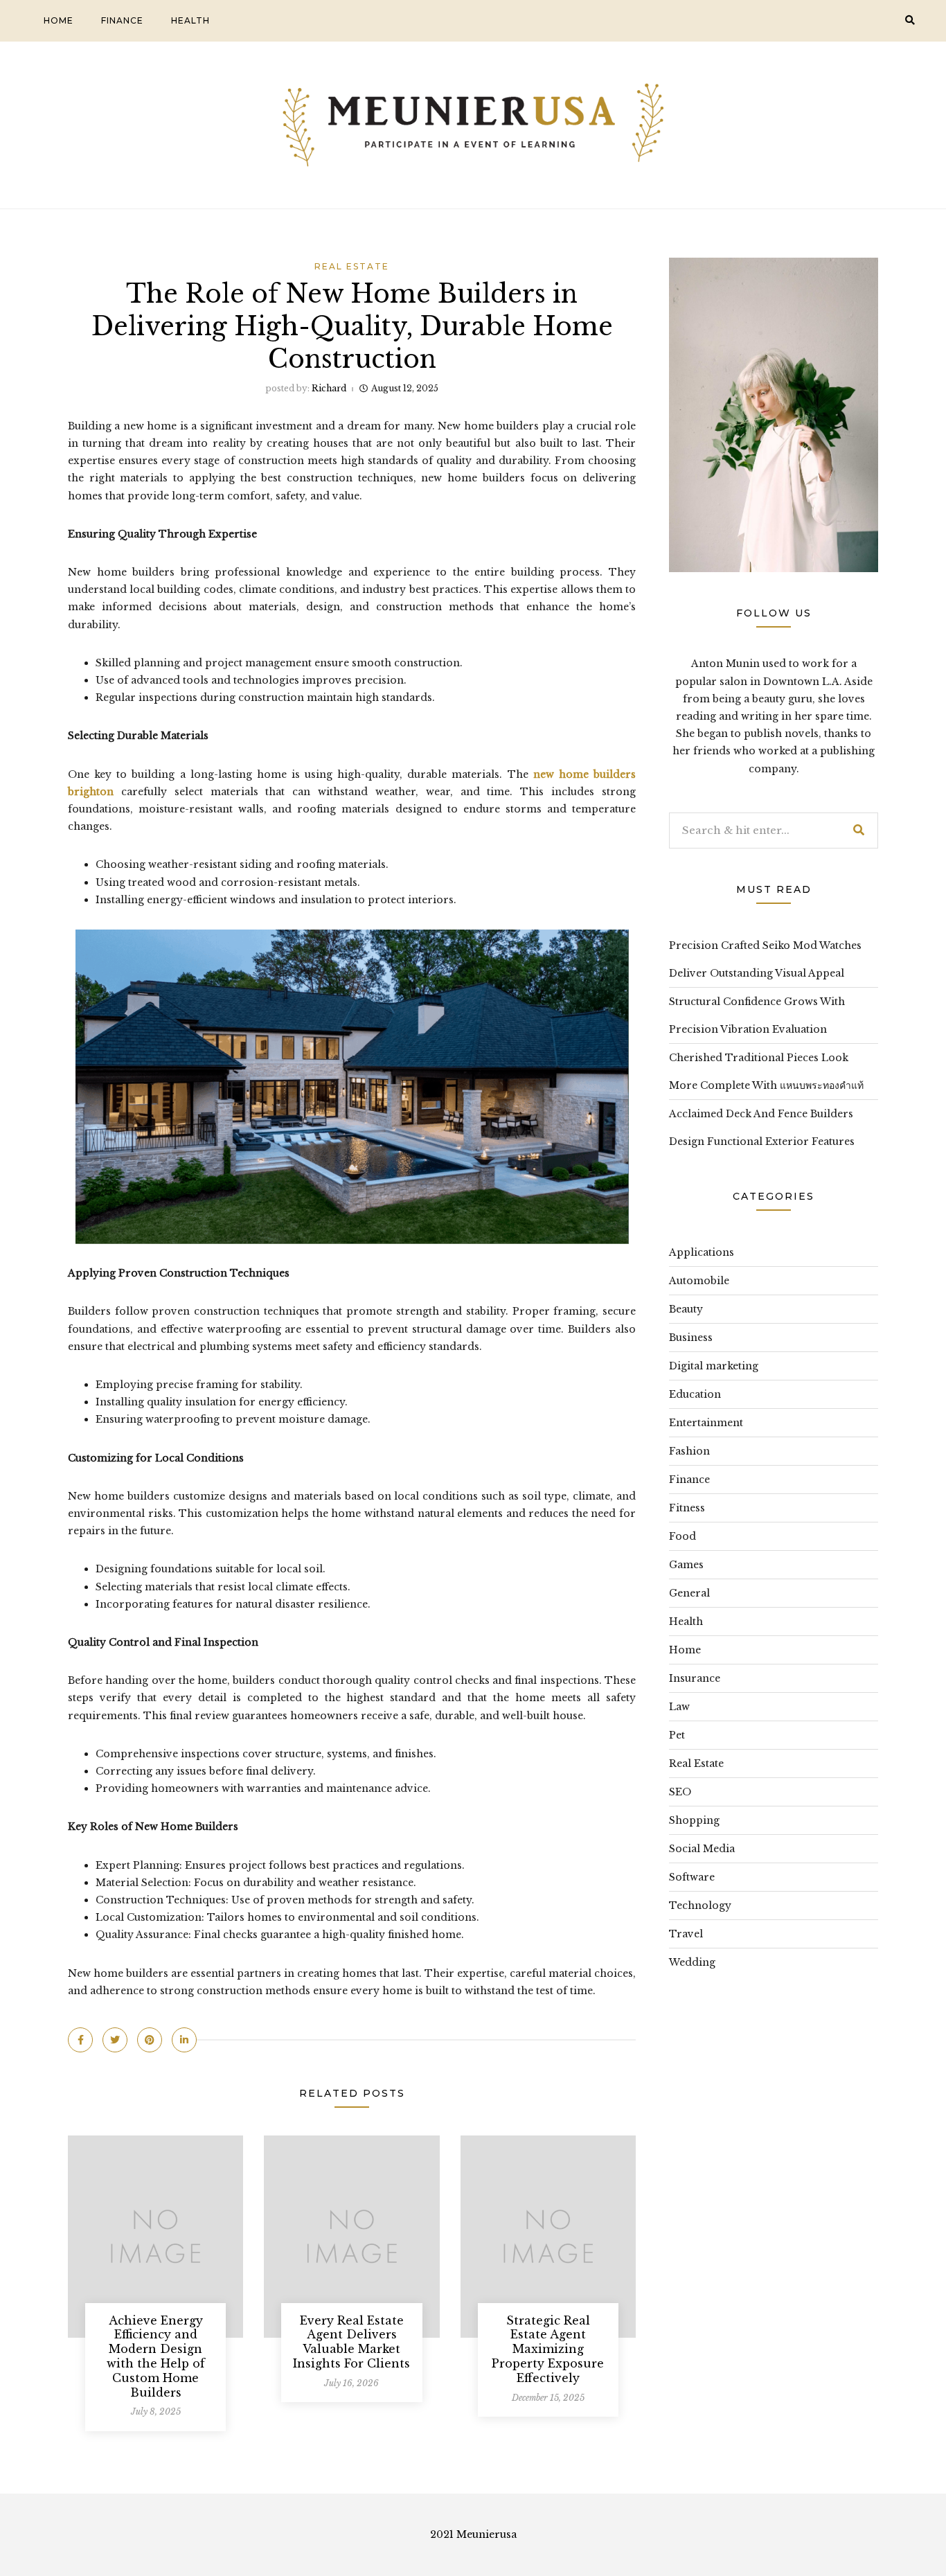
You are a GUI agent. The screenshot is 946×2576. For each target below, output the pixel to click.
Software (692, 1877)
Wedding (692, 1962)
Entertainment (706, 1423)
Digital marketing (714, 1366)
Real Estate (352, 266)
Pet (677, 1735)
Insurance (695, 1678)
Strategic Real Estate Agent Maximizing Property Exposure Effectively (548, 2349)
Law (679, 1707)
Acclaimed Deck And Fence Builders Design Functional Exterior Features (762, 1128)
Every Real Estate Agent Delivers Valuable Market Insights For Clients (351, 2342)
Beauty (686, 1309)
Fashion (689, 1451)
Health (190, 20)
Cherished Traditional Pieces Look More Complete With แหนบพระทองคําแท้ (766, 1072)
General (689, 1593)
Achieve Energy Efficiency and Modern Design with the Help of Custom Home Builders (156, 2356)
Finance (122, 20)
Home (59, 20)
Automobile (699, 1281)
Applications (702, 1252)
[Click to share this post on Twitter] (115, 2040)
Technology (700, 1906)
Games (686, 1565)
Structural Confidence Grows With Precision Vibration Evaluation (757, 1015)
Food (682, 1536)
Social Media (702, 1849)
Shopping (694, 1820)
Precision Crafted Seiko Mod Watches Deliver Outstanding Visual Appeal (765, 959)
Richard (329, 388)
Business (691, 1338)
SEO (680, 1792)
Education (695, 1394)
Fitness (687, 1508)
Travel (686, 1934)
